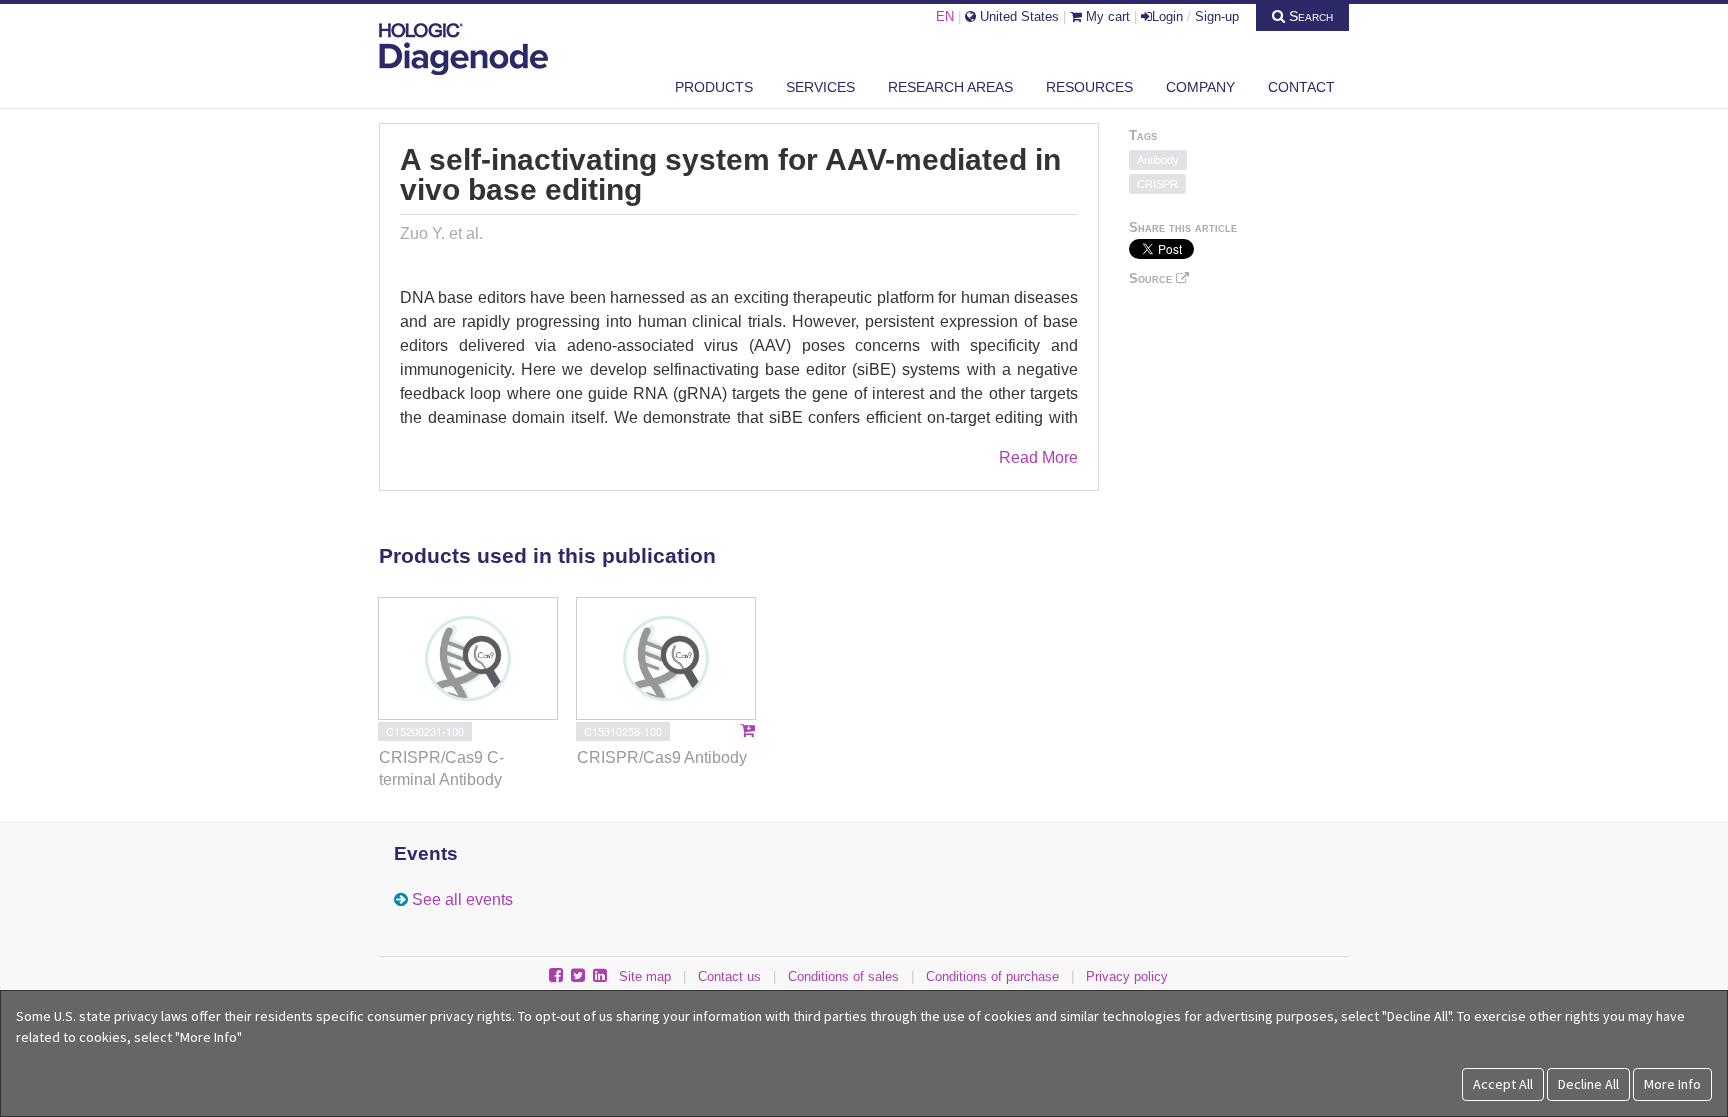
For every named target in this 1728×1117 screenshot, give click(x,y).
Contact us (729, 976)
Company (1200, 87)
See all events (462, 899)
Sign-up (1217, 16)
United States (1017, 16)
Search (1309, 16)
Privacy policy (1127, 976)
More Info (1672, 1084)
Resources (1089, 87)
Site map (645, 976)
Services (820, 87)
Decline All (1588, 1084)
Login (1167, 16)
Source (1152, 278)
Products (714, 87)
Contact (1301, 87)
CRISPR (1157, 184)
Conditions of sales (843, 976)
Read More (1038, 457)
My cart (1106, 16)
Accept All (1503, 1084)
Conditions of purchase (992, 976)
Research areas (950, 87)
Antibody (1158, 160)
